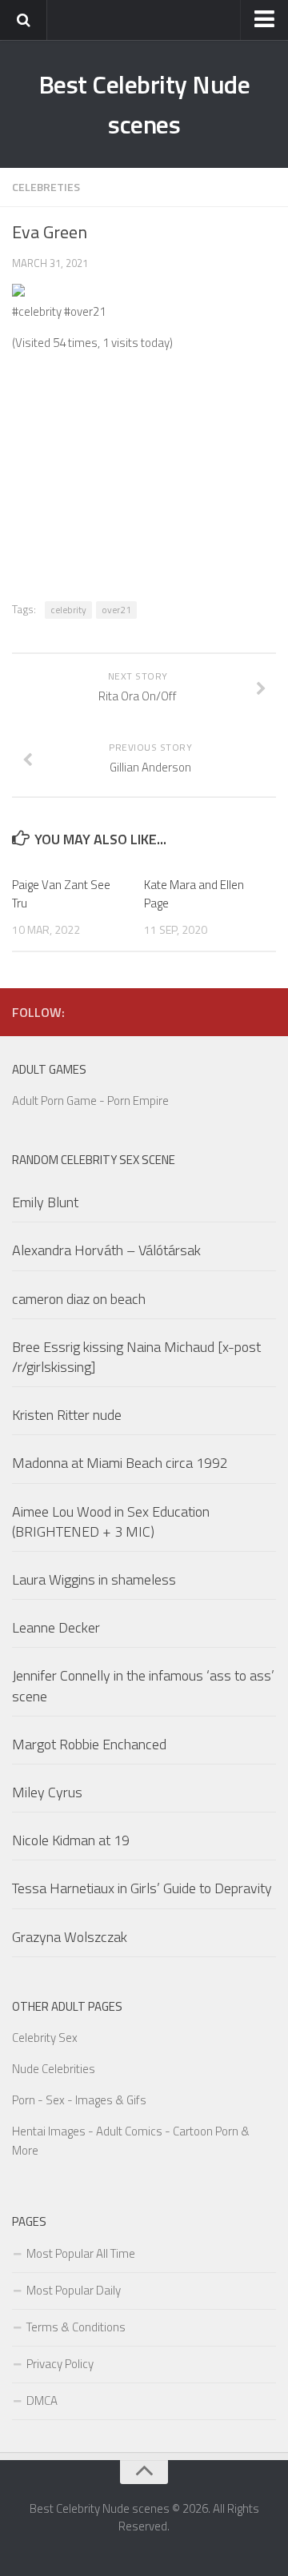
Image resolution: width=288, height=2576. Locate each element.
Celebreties (46, 187)
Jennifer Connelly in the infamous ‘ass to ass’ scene (143, 1685)
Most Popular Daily (74, 2290)
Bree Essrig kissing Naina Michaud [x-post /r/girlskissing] (136, 1357)
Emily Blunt (45, 1202)
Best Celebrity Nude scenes (144, 104)
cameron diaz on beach (79, 1299)
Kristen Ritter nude (67, 1415)
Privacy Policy (60, 2364)
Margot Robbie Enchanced (89, 1744)
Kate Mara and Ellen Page (194, 894)
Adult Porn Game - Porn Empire (90, 1101)
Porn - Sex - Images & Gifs (79, 2100)
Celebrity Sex (45, 2038)
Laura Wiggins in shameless (94, 1579)
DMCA (42, 2401)
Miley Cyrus (47, 1792)
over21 (116, 610)
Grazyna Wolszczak (70, 1937)
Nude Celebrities (54, 2069)
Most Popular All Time (81, 2253)
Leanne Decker (56, 1627)
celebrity (68, 610)
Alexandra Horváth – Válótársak (106, 1250)
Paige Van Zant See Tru (61, 894)
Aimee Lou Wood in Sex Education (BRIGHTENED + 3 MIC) (111, 1521)
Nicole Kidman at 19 (71, 1840)
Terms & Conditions (76, 2327)
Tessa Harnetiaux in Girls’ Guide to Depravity (142, 1888)
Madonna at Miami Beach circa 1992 (120, 1463)
